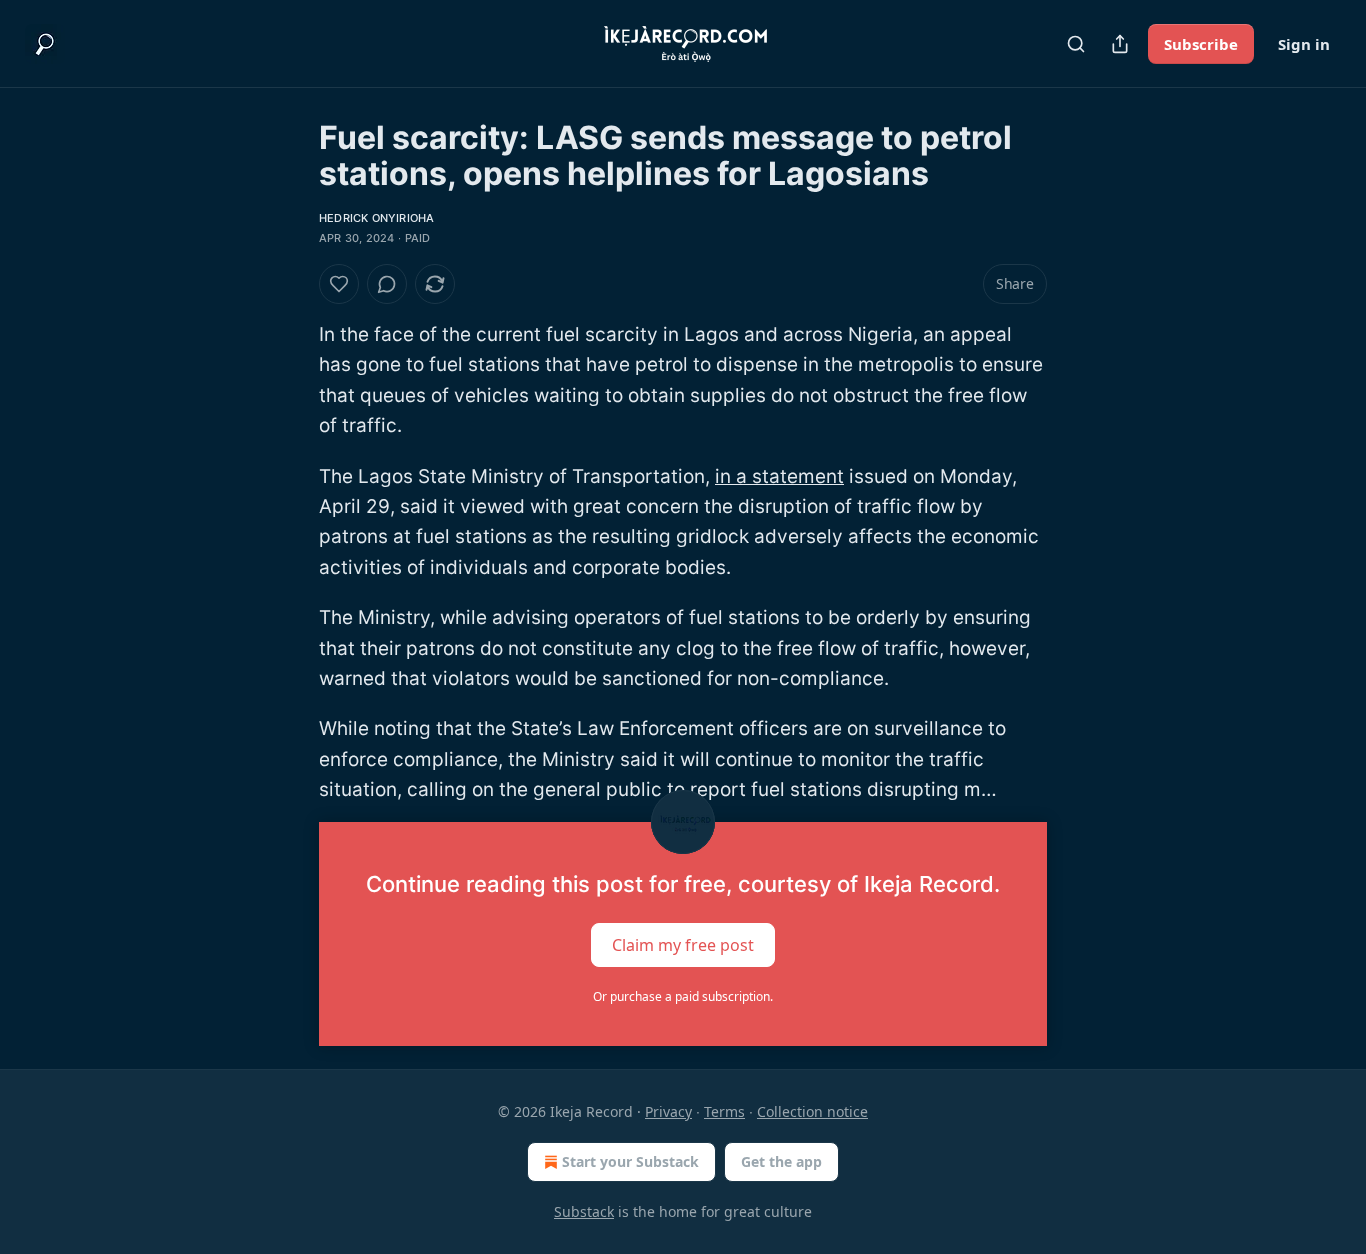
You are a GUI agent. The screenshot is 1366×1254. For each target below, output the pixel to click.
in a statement (779, 476)
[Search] (1076, 44)
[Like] (339, 284)
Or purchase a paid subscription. (683, 996)
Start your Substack (630, 1161)
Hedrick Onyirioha (376, 218)
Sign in (1304, 44)
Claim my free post (683, 944)
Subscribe (1201, 44)
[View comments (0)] (387, 284)
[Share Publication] (1120, 44)
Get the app (781, 1161)
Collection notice (812, 1111)
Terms (724, 1111)
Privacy (668, 1111)
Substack (584, 1211)
